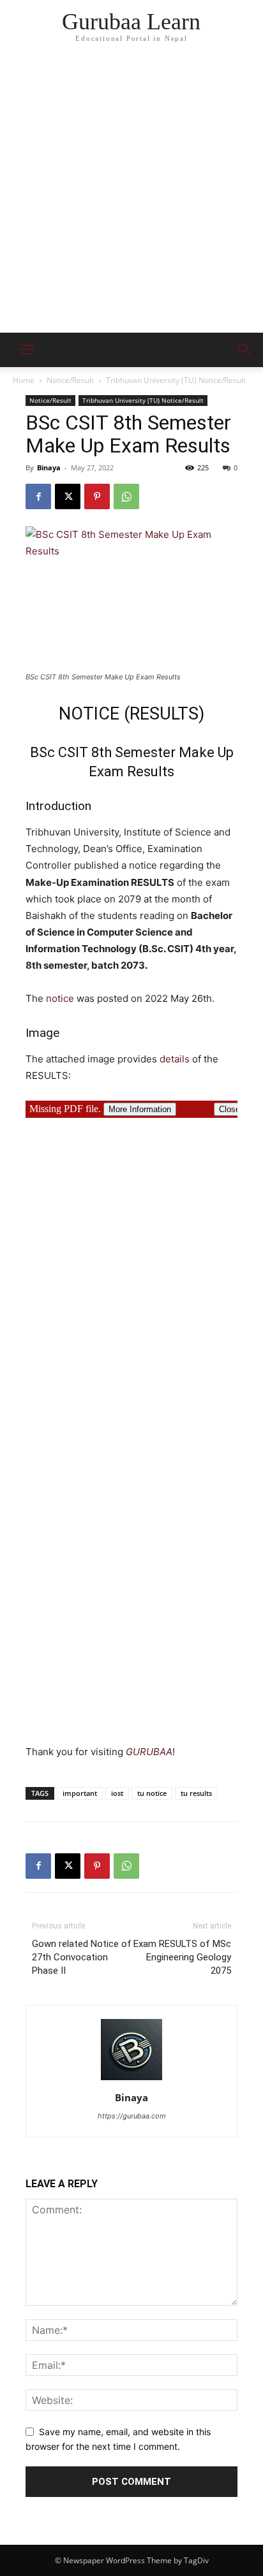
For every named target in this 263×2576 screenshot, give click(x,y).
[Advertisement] (131, 195)
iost (117, 1793)
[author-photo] (131, 2080)
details (175, 1059)
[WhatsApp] (126, 496)
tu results (196, 1793)
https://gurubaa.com (132, 2116)
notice (60, 998)
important (80, 1793)
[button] (245, 350)
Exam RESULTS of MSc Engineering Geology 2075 (182, 1957)
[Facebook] (38, 496)
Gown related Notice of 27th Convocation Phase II (82, 1957)
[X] (68, 496)
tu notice (152, 1793)
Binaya (49, 467)
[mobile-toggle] (27, 350)
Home (24, 380)
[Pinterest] (97, 496)
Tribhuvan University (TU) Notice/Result (176, 380)
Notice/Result (70, 380)
